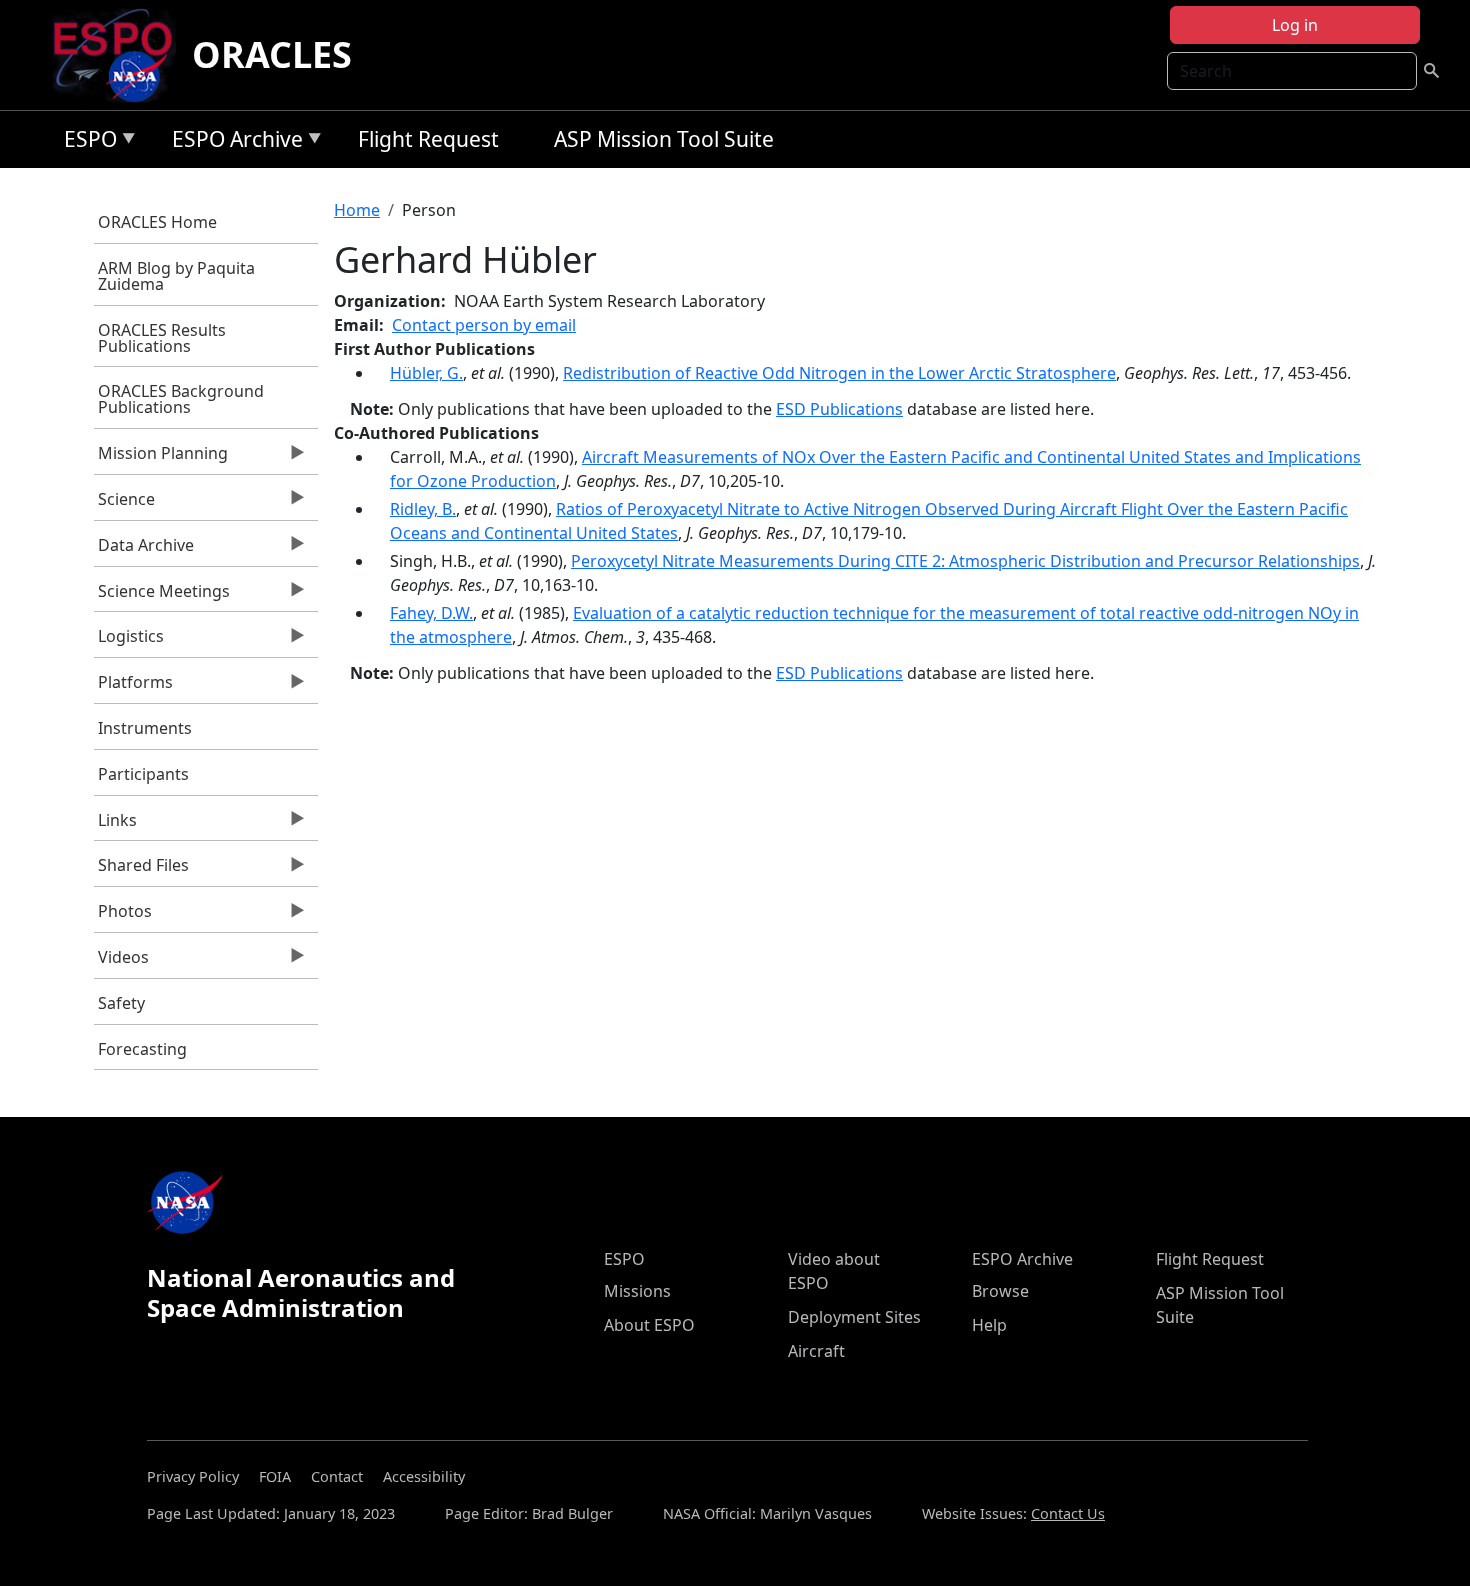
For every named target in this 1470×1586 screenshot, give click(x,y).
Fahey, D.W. (431, 613)
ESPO (85, 142)
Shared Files (142, 870)
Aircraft (816, 1351)
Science (125, 504)
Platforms (134, 687)
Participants (143, 774)
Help (989, 1325)
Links (116, 825)
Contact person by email (484, 325)
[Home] (120, 55)
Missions (637, 1291)
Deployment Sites (854, 1317)
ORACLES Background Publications (181, 399)
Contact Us (1068, 1513)
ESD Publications (839, 409)
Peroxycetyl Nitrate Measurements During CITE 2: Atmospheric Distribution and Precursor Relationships (965, 561)
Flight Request (428, 139)
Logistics (129, 641)
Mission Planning (161, 458)
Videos (122, 962)
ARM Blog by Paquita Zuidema (176, 276)
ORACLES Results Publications (162, 338)
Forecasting (142, 1049)
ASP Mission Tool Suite (664, 139)
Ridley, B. (423, 509)
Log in (1295, 25)
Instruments (145, 728)
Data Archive (144, 550)
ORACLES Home (157, 222)
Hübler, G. (426, 373)
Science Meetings (162, 596)
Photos (123, 916)
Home (357, 210)
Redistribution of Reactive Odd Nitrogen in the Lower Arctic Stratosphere (839, 373)
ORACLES (272, 54)
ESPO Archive (232, 142)
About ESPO (649, 1325)
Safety (121, 1003)
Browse (1000, 1291)
